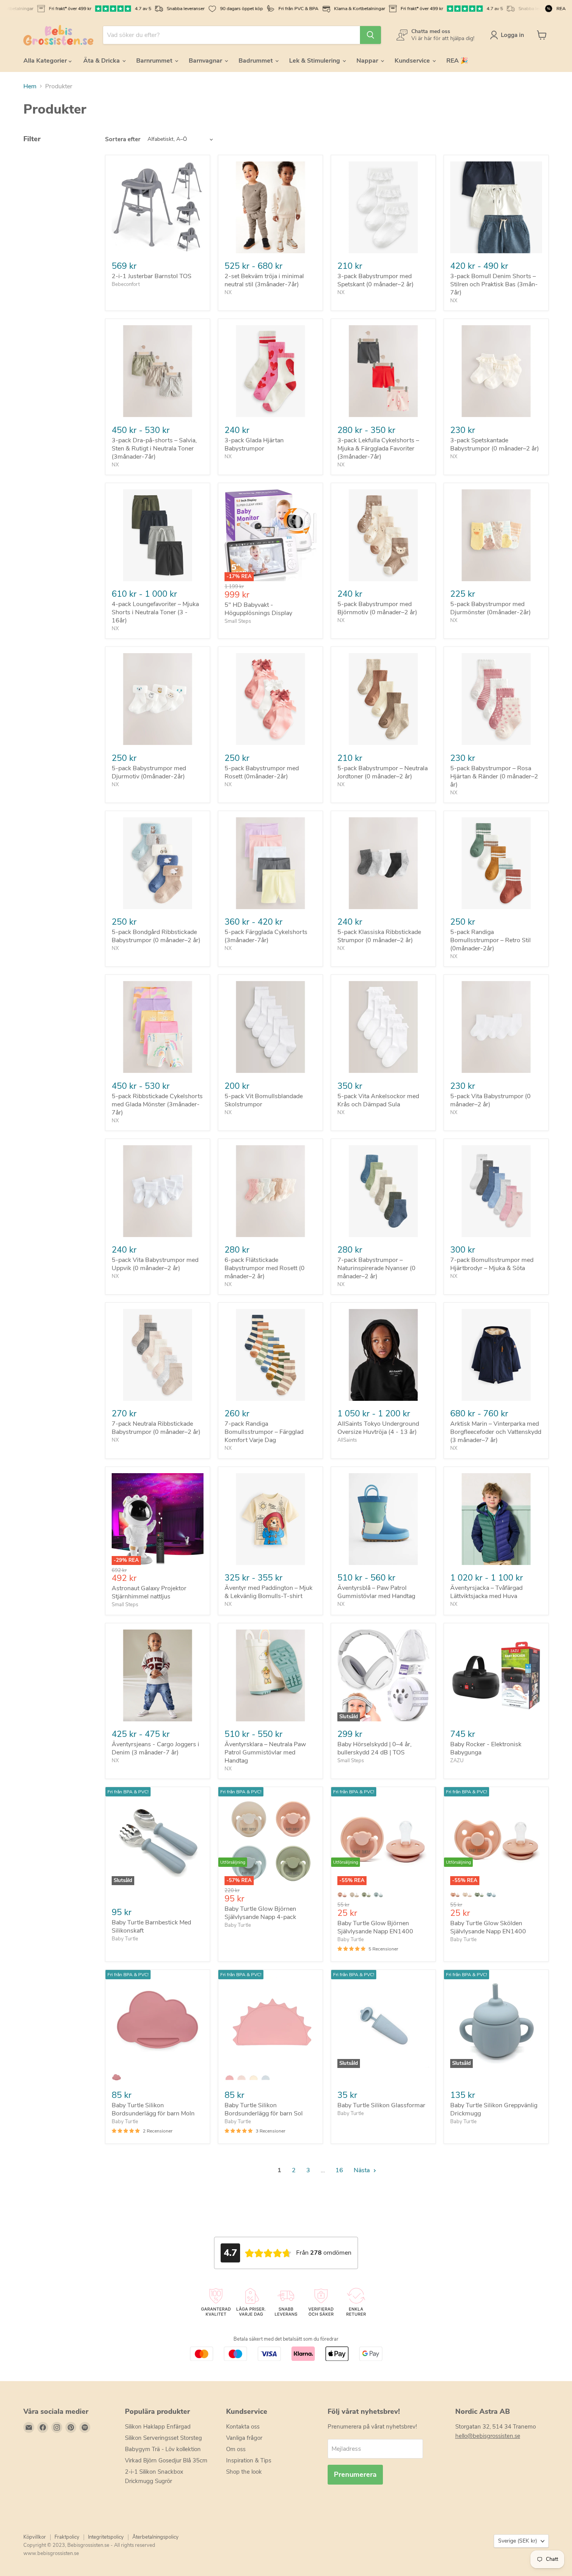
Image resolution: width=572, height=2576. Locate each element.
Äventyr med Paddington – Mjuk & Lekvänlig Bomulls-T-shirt (268, 1592)
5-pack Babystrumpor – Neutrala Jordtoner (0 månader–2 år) (383, 772)
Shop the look (244, 2472)
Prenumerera (355, 2474)
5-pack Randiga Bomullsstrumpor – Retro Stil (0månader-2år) (490, 940)
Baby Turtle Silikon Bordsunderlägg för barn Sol (264, 2109)
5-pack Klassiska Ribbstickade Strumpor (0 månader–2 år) (379, 936)
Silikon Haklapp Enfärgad (158, 2427)
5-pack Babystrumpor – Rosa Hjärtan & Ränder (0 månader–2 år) (494, 776)
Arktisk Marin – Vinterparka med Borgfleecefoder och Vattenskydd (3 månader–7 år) (496, 1432)
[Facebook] (43, 2427)
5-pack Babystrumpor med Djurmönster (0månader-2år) (490, 608)
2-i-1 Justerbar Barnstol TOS (152, 276)
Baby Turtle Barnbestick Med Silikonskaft (151, 1927)
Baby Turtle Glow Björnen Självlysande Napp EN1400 (375, 1927)
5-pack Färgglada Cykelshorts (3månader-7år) (266, 936)
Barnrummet (155, 61)
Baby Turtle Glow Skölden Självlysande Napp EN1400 (488, 1927)
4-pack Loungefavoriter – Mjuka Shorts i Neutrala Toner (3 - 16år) (155, 612)
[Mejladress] (29, 2427)
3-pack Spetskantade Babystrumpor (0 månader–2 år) (495, 444)
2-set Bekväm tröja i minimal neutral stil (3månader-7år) (264, 280)
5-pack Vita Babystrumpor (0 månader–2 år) (490, 1100)
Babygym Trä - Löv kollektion (163, 2449)
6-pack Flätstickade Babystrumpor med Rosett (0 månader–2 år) (265, 1268)
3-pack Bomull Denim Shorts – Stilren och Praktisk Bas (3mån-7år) (494, 284)
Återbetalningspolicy (155, 2537)
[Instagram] (57, 2427)
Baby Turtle (125, 1939)
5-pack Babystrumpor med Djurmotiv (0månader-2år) (149, 772)
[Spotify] (85, 2427)
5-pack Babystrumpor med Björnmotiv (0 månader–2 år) (377, 608)
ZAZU (457, 1761)
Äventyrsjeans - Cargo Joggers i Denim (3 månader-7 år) (155, 1748)
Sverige (518, 2541)
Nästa (362, 2170)
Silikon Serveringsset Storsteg (163, 2438)
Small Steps (238, 621)
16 (339, 2170)
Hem (30, 86)
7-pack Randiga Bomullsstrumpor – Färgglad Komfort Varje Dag (264, 1432)
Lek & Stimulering (315, 61)
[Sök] (370, 35)
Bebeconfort (126, 284)
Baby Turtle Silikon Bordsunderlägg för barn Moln (153, 2109)
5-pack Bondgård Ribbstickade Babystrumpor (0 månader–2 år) (156, 936)
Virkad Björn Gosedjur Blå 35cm (166, 2460)
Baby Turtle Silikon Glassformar (381, 2105)
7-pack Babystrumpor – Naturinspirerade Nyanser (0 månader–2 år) (376, 1268)
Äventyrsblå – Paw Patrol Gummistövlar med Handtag (376, 1592)
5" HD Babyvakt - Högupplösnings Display (258, 609)
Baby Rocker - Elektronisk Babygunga (486, 1748)
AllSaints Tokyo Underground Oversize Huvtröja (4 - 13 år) (378, 1428)
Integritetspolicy (106, 2537)
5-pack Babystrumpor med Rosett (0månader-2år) (262, 772)
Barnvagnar (206, 61)
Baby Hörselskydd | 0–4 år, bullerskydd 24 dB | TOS (375, 1748)
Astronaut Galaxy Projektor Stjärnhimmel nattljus (149, 1592)
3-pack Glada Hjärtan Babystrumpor (254, 444)
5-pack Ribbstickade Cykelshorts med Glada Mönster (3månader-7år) (157, 1104)
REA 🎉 (457, 61)
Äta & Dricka (102, 61)
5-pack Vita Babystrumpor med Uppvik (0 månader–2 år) (155, 1264)
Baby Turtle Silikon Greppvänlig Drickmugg (494, 2109)
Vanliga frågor (244, 2438)
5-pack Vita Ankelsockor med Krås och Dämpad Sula (378, 1100)
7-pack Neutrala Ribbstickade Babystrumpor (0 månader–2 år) (156, 1428)
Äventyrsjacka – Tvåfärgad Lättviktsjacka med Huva (486, 1592)
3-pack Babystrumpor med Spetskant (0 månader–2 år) (375, 280)
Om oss (236, 2449)
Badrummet (256, 61)
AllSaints (347, 1440)
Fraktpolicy (67, 2537)
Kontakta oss (243, 2427)
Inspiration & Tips (249, 2460)
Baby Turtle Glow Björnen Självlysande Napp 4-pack (260, 1913)
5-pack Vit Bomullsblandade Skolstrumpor (264, 1100)
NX (228, 293)
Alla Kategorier (46, 61)
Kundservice (413, 61)
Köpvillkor (35, 2537)
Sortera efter (123, 139)
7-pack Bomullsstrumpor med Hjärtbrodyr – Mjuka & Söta (492, 1264)
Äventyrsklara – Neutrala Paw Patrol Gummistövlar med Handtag (265, 1752)
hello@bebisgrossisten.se (488, 2436)
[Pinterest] (71, 2427)
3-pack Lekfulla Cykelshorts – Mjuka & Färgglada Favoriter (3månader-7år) (378, 449)
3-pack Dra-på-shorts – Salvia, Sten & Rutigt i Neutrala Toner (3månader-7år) (154, 449)
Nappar (368, 61)
